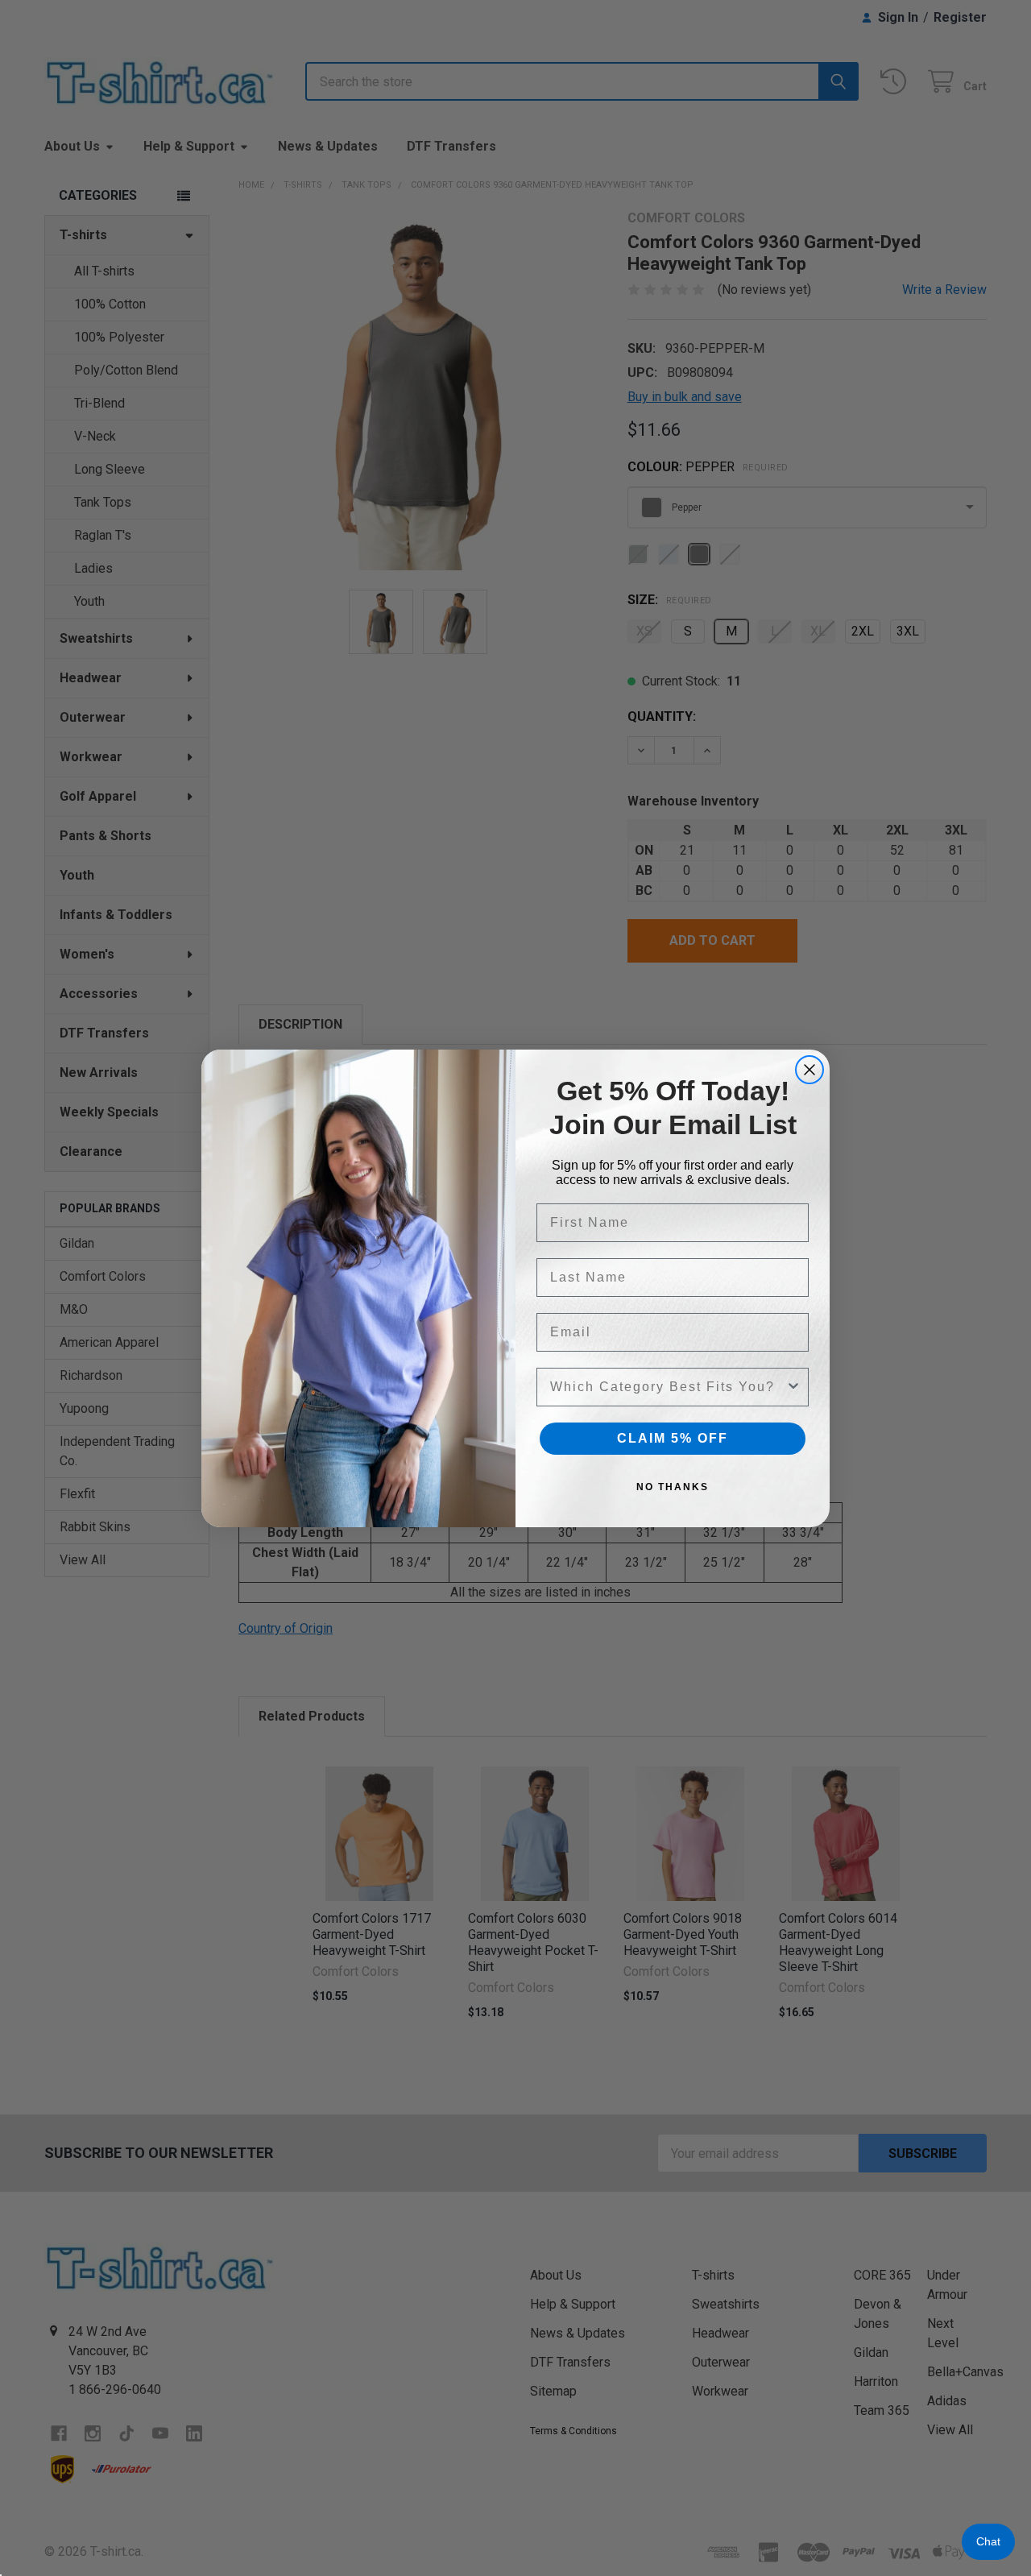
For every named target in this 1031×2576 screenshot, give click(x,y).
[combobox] (668, 1387)
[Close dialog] (809, 1070)
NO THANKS (673, 1487)
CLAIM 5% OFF (673, 1438)
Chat (988, 2541)
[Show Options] (793, 1387)
